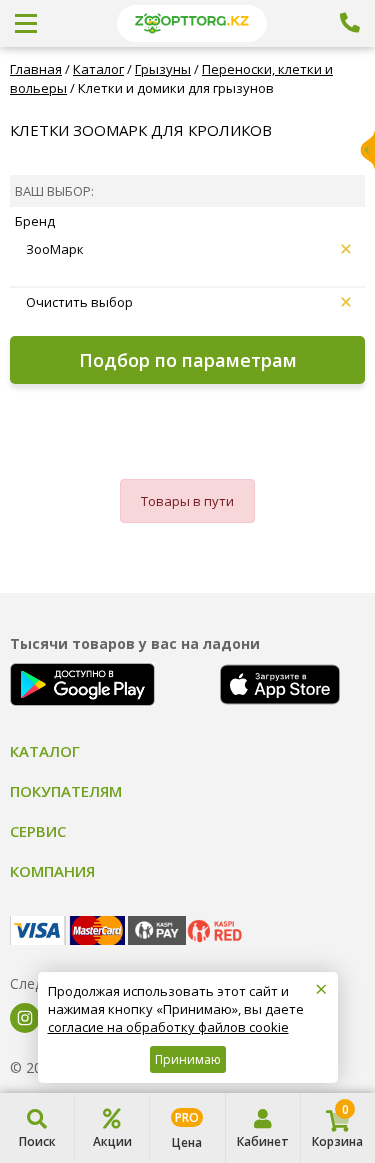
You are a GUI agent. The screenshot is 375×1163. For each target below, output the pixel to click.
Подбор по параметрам (188, 360)
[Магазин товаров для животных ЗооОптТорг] (191, 23)
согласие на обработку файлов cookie (168, 1027)
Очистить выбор (79, 302)
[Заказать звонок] (350, 23)
